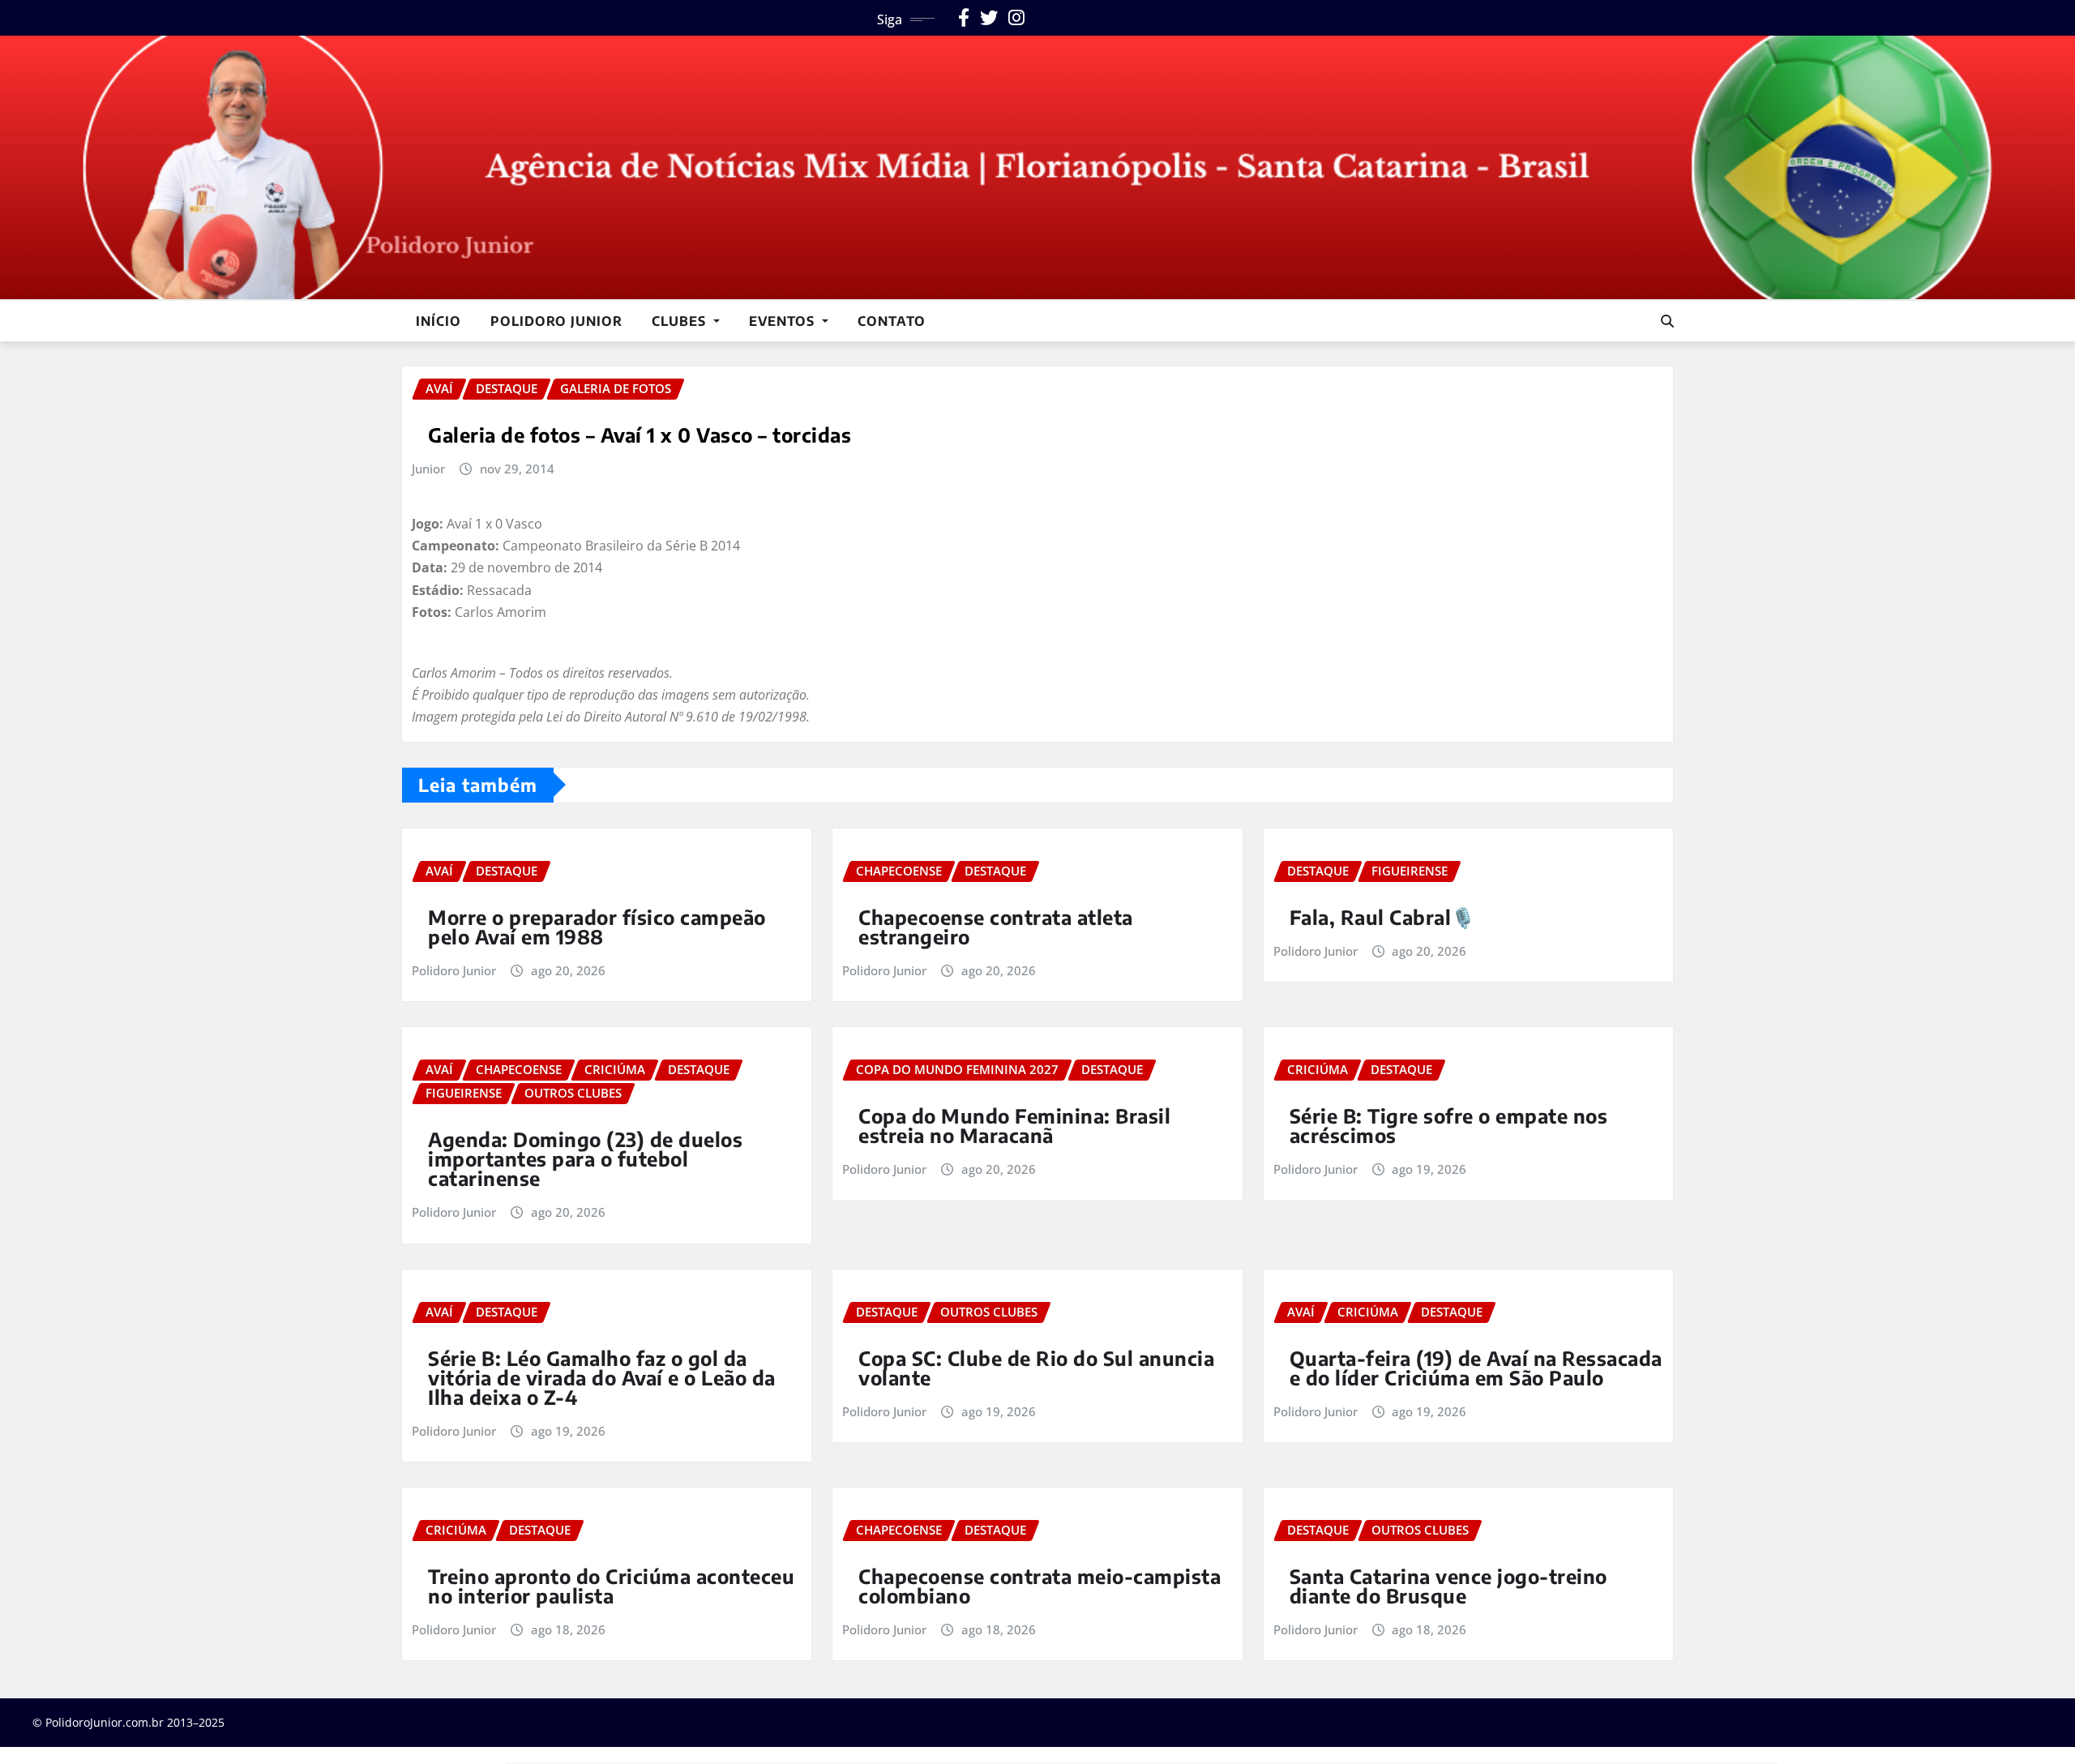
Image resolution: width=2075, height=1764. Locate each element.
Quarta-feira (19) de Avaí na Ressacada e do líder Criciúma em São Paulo (1476, 1368)
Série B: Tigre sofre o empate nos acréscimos (1449, 1125)
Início (439, 321)
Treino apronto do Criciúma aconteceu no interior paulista (611, 1586)
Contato (892, 321)
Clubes (681, 321)
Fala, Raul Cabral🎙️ (1383, 917)
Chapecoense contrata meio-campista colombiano (1040, 1586)
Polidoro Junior (556, 321)
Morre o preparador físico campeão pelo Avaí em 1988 (597, 927)
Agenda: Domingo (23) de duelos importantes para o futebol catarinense (585, 1158)
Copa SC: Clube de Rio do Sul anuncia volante (1036, 1368)
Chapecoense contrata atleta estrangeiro (996, 927)
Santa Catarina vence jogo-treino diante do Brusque (1448, 1586)
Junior (428, 469)
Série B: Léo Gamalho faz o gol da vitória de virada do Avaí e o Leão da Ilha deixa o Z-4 (602, 1377)
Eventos (784, 321)
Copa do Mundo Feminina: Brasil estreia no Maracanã (1014, 1125)
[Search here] (1667, 321)
